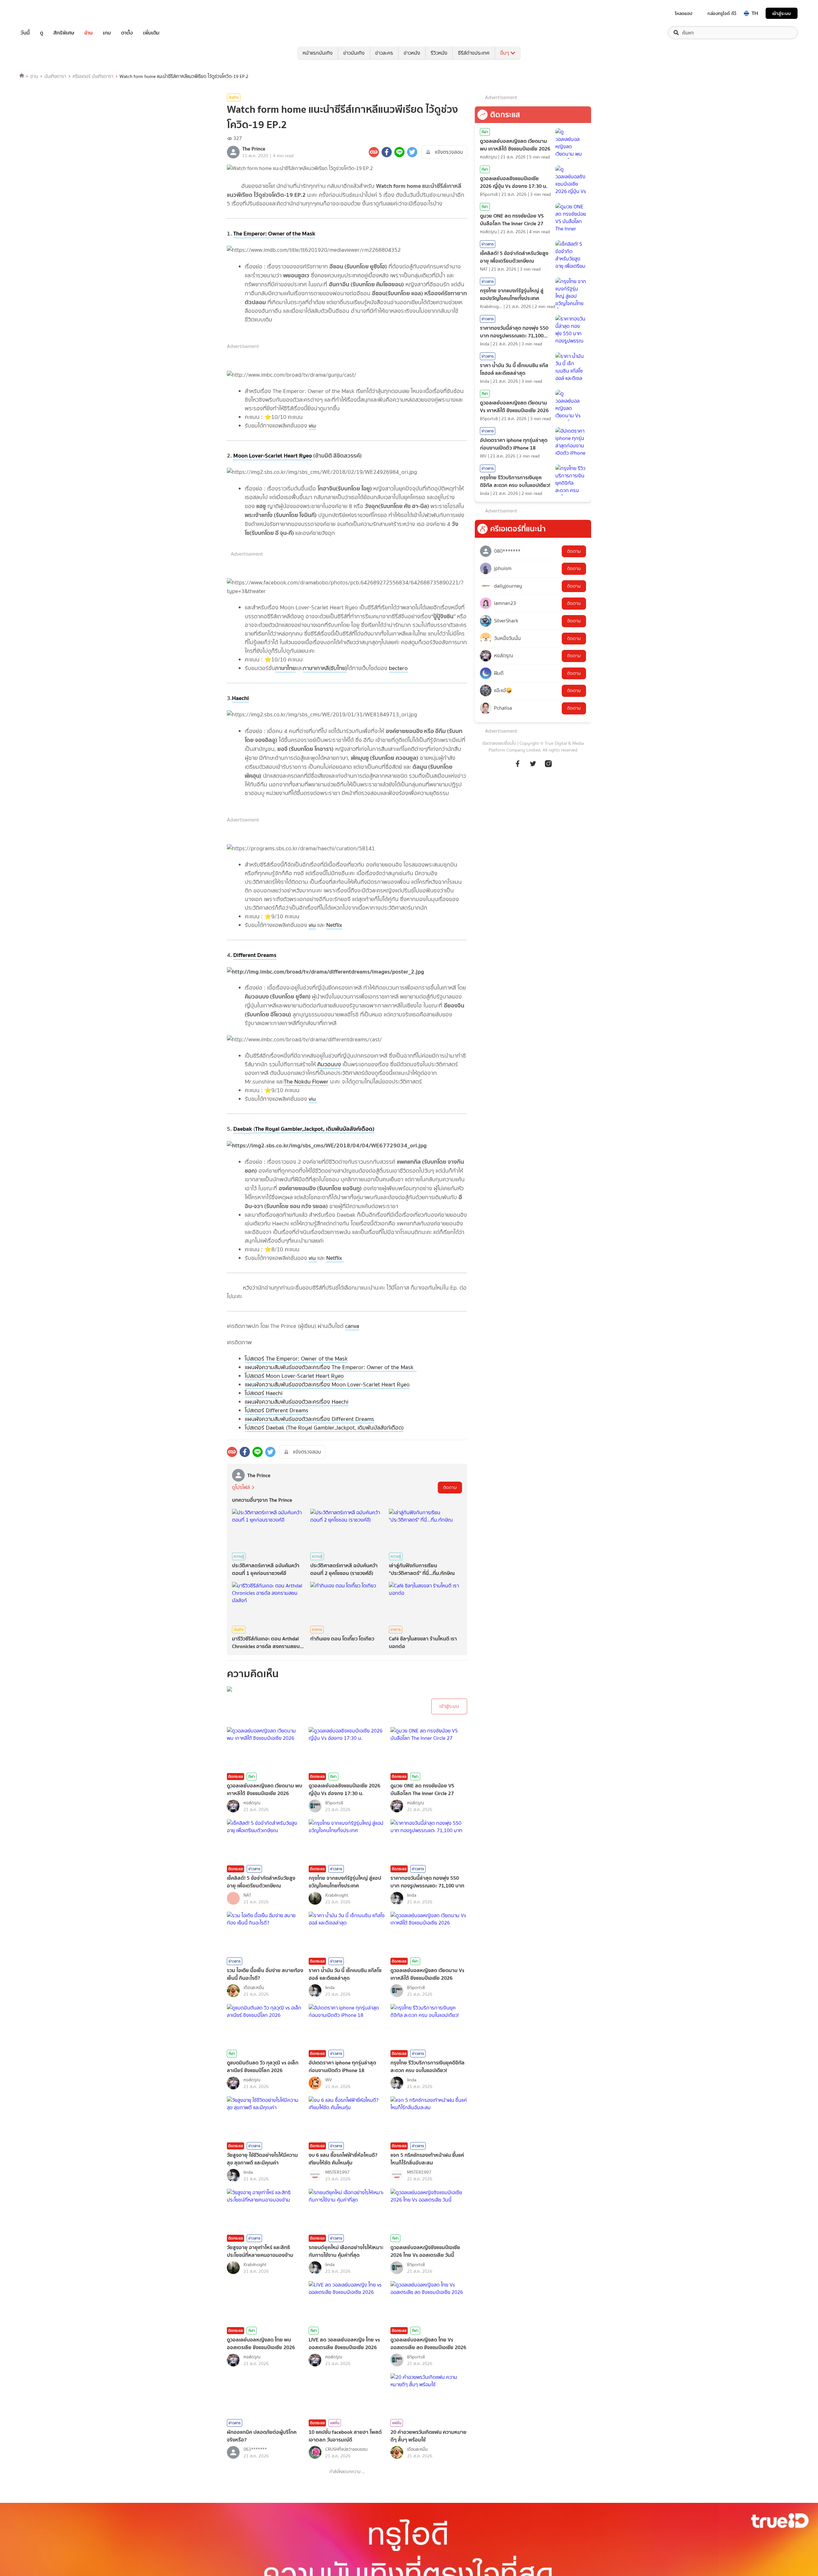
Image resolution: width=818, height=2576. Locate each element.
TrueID (40, 13)
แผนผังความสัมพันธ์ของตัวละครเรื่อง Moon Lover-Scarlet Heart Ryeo (327, 1384)
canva (352, 1326)
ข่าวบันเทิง (354, 53)
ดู (42, 33)
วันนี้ (25, 33)
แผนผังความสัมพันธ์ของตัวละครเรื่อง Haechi (297, 1402)
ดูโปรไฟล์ (241, 1487)
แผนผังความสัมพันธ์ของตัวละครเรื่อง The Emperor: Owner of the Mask (331, 1367)
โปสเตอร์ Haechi (264, 1393)
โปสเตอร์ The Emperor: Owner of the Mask (296, 1359)
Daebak (243, 1129)
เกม (107, 33)
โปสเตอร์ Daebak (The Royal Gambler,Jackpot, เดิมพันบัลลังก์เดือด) (324, 1428)
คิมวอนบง (329, 1064)
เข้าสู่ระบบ (782, 13)
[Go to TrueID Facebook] (518, 767)
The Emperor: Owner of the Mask (274, 233)
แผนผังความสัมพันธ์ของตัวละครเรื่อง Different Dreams (309, 1419)
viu (312, 426)
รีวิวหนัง (439, 53)
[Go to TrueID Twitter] (533, 767)
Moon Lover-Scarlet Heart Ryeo (273, 455)
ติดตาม (450, 1488)
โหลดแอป (684, 13)
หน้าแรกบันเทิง (318, 53)
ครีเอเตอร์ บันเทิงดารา (93, 76)
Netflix (334, 925)
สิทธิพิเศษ (64, 33)
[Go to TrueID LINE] (548, 767)
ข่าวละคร (384, 53)
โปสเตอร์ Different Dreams (277, 1410)
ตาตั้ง (127, 33)
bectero (398, 668)
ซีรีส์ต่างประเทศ (474, 53)
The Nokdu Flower (306, 1082)
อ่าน (89, 33)
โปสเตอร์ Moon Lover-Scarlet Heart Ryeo (294, 1376)
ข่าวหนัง (412, 53)
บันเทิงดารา (55, 76)
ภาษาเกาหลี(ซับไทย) (325, 668)
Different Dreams (255, 955)
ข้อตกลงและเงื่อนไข (499, 743)
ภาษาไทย (285, 668)
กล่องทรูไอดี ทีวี (722, 13)
